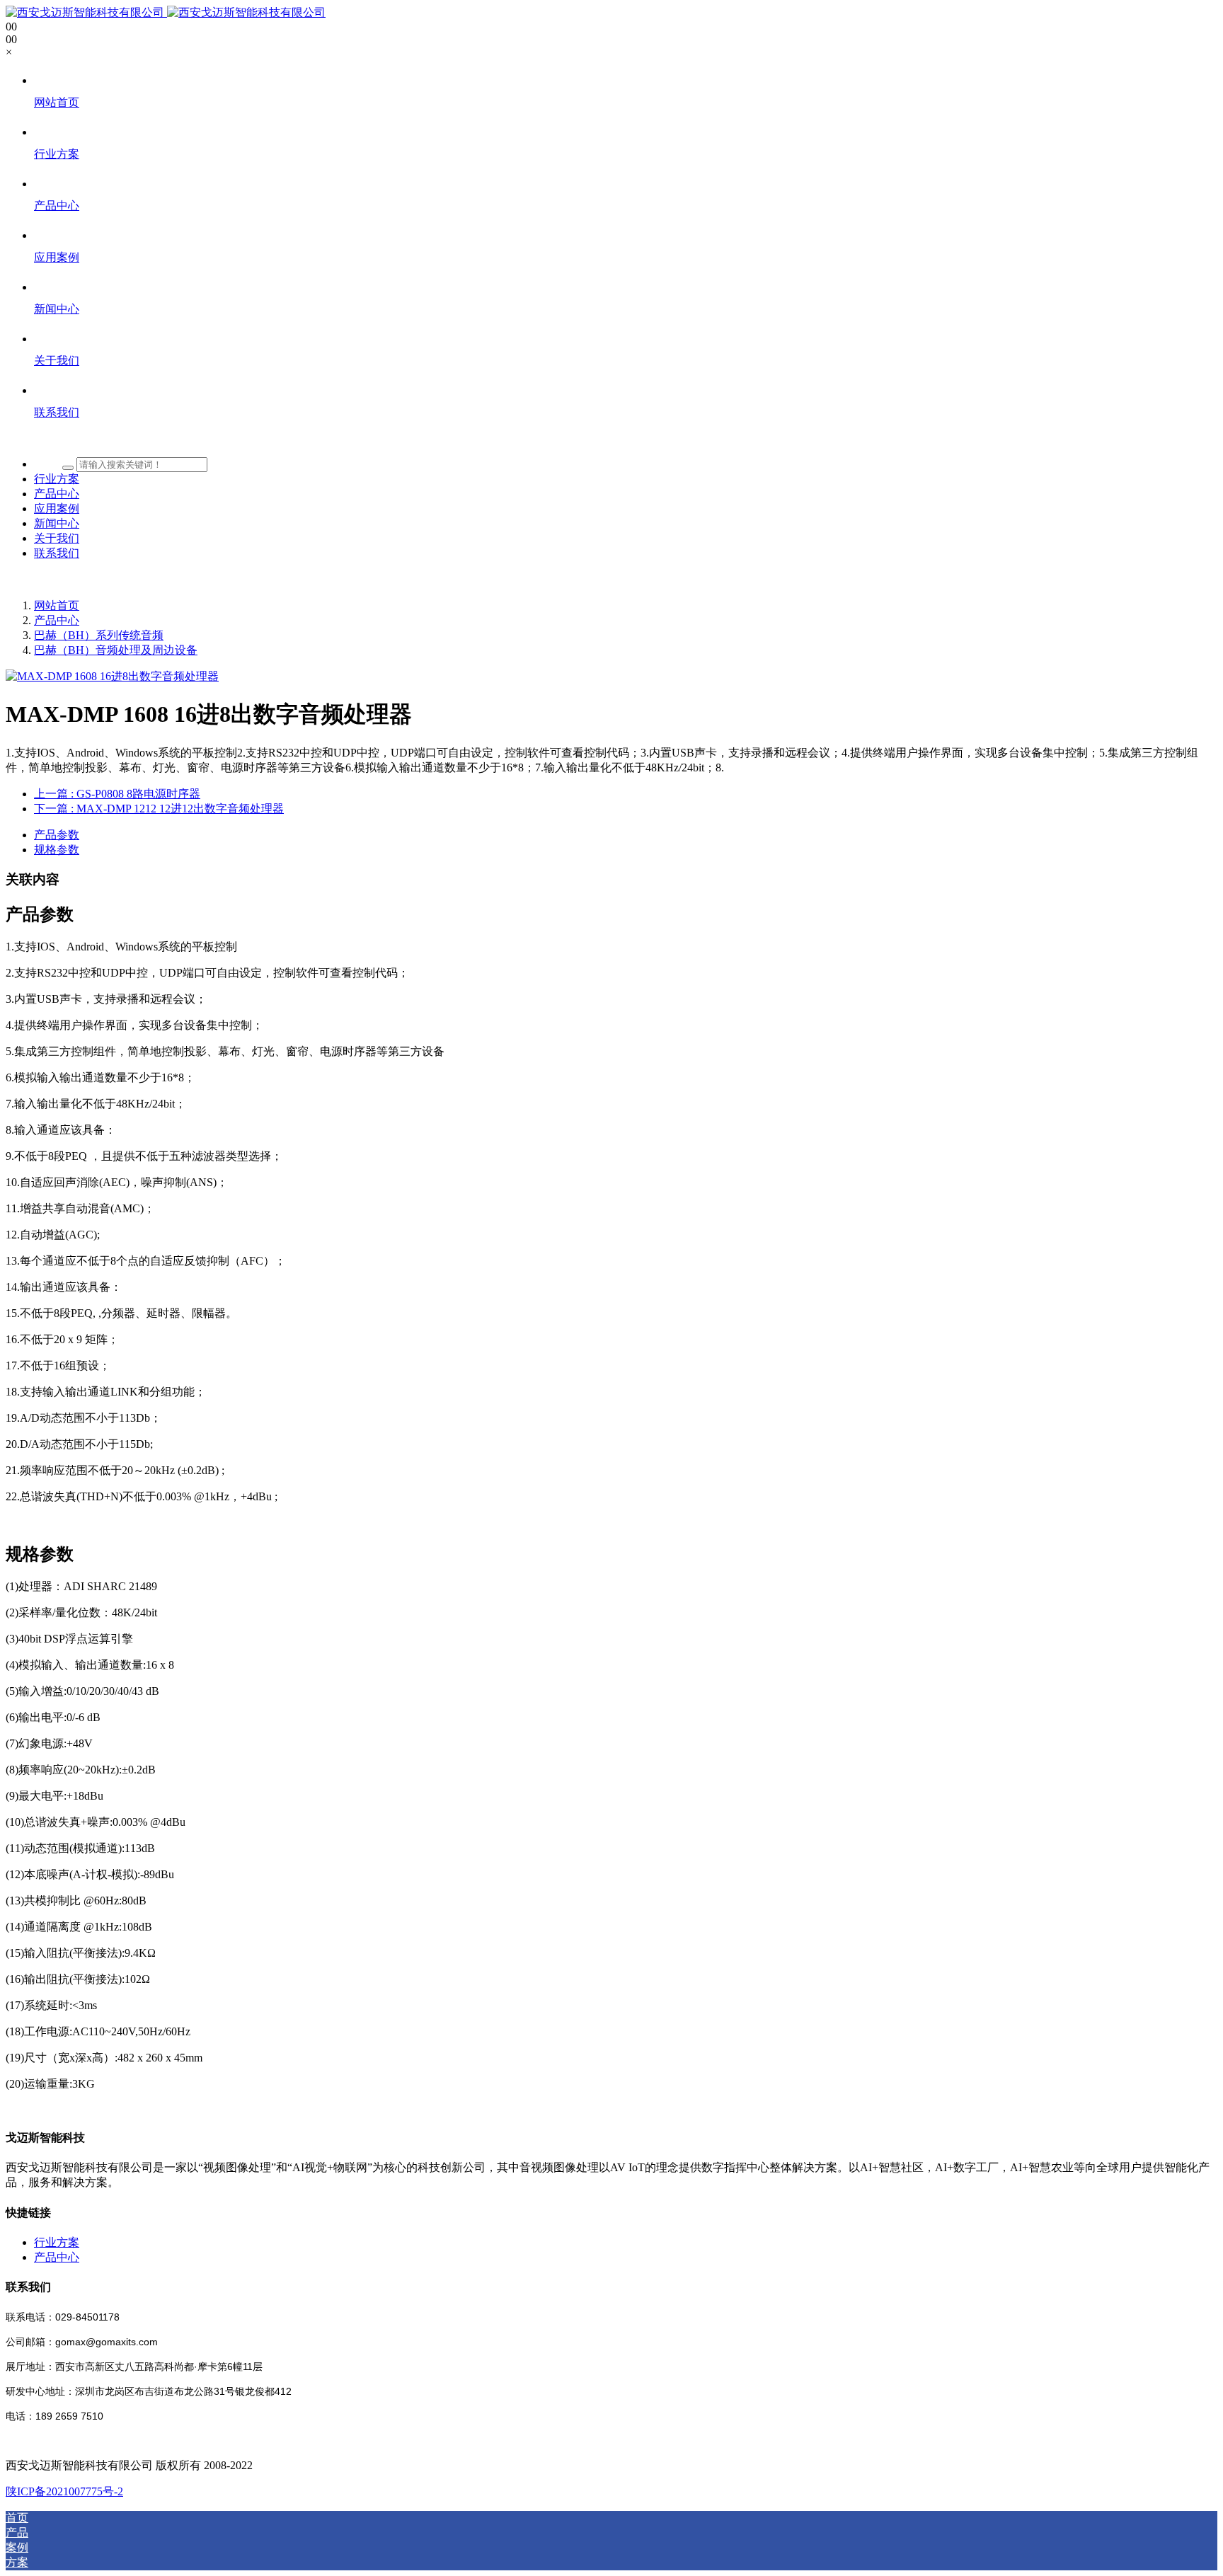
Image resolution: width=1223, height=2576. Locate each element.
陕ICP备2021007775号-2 (64, 2491)
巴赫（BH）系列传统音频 (99, 635)
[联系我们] (626, 439)
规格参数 (57, 850)
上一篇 (117, 794)
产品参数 (57, 835)
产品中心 (57, 620)
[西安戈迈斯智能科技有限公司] (166, 12)
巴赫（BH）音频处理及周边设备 (116, 650)
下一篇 (159, 809)
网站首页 (57, 605)
